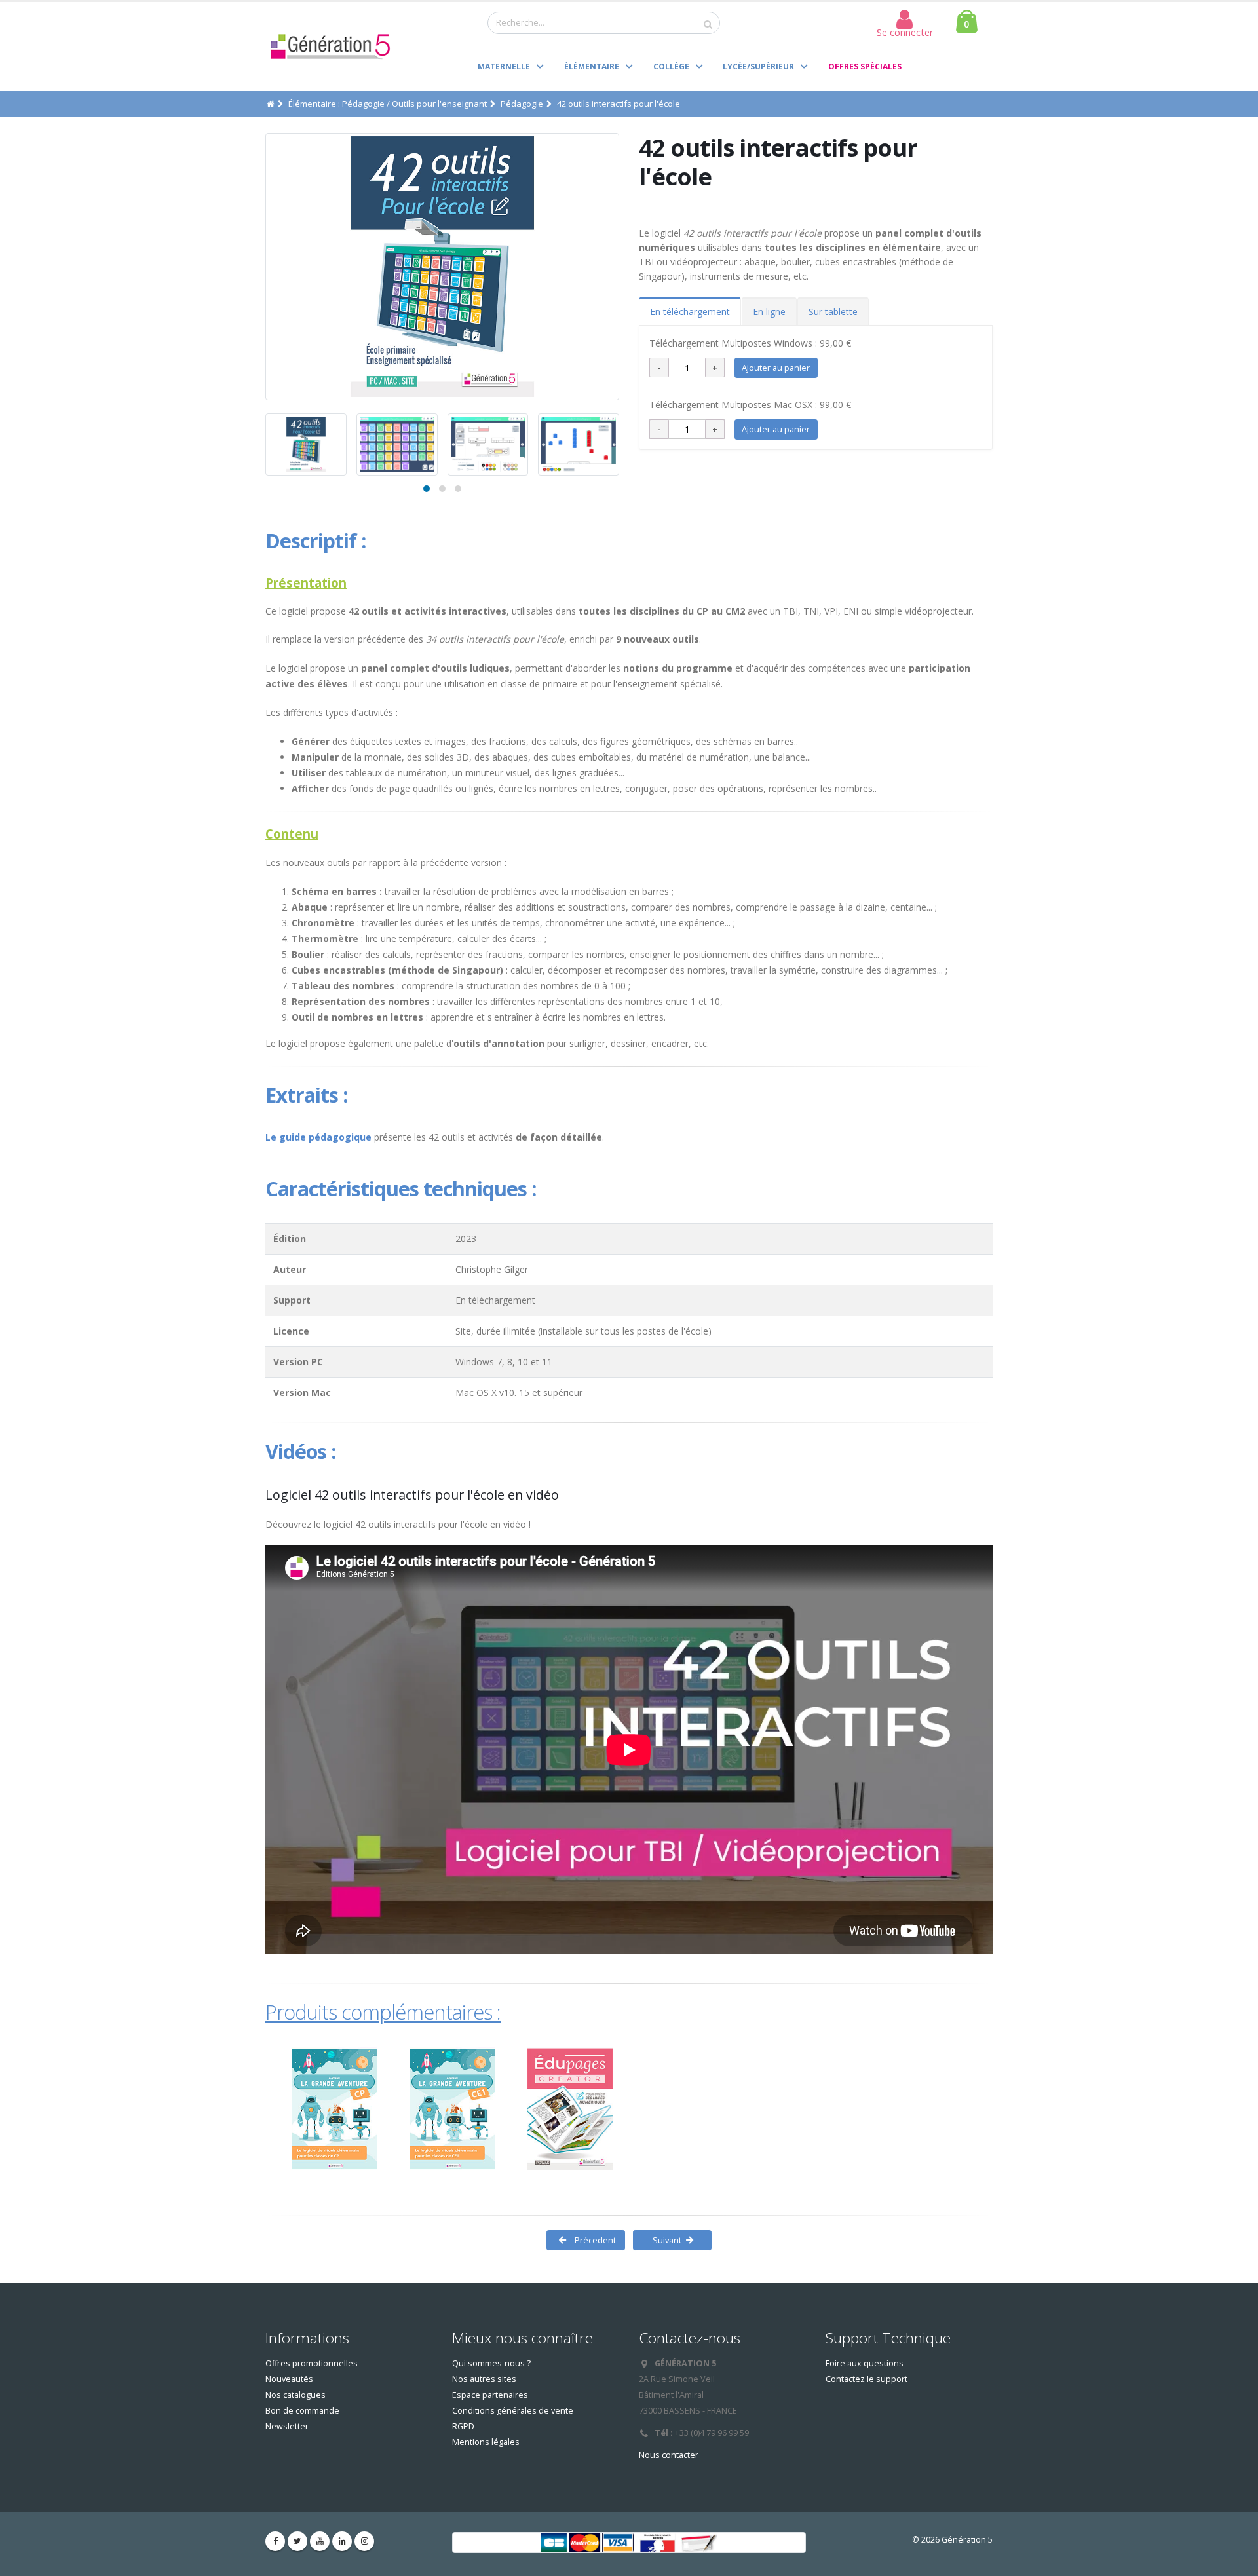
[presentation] (265, 267)
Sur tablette (833, 312)
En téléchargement (690, 312)
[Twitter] (297, 2541)
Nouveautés (289, 2379)
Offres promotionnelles (312, 2363)
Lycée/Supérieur (758, 66)
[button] (427, 489)
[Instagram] (364, 2541)
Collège (671, 66)
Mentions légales (486, 2442)
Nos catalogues (295, 2395)
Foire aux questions (865, 2363)
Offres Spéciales (865, 66)
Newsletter (287, 2426)
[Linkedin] (342, 2541)
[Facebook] (275, 2541)
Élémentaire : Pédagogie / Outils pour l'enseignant (388, 104)
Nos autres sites (484, 2379)
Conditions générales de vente (513, 2411)
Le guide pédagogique (318, 1137)
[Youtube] (320, 2541)
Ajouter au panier (776, 368)
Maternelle (504, 66)
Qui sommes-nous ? (491, 2363)
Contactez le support (867, 2379)
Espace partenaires (490, 2395)
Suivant (664, 2240)
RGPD (463, 2426)
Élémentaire (592, 66)
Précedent (594, 2240)
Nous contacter (669, 2455)
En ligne (769, 312)
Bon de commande (302, 2411)
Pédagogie (522, 104)
